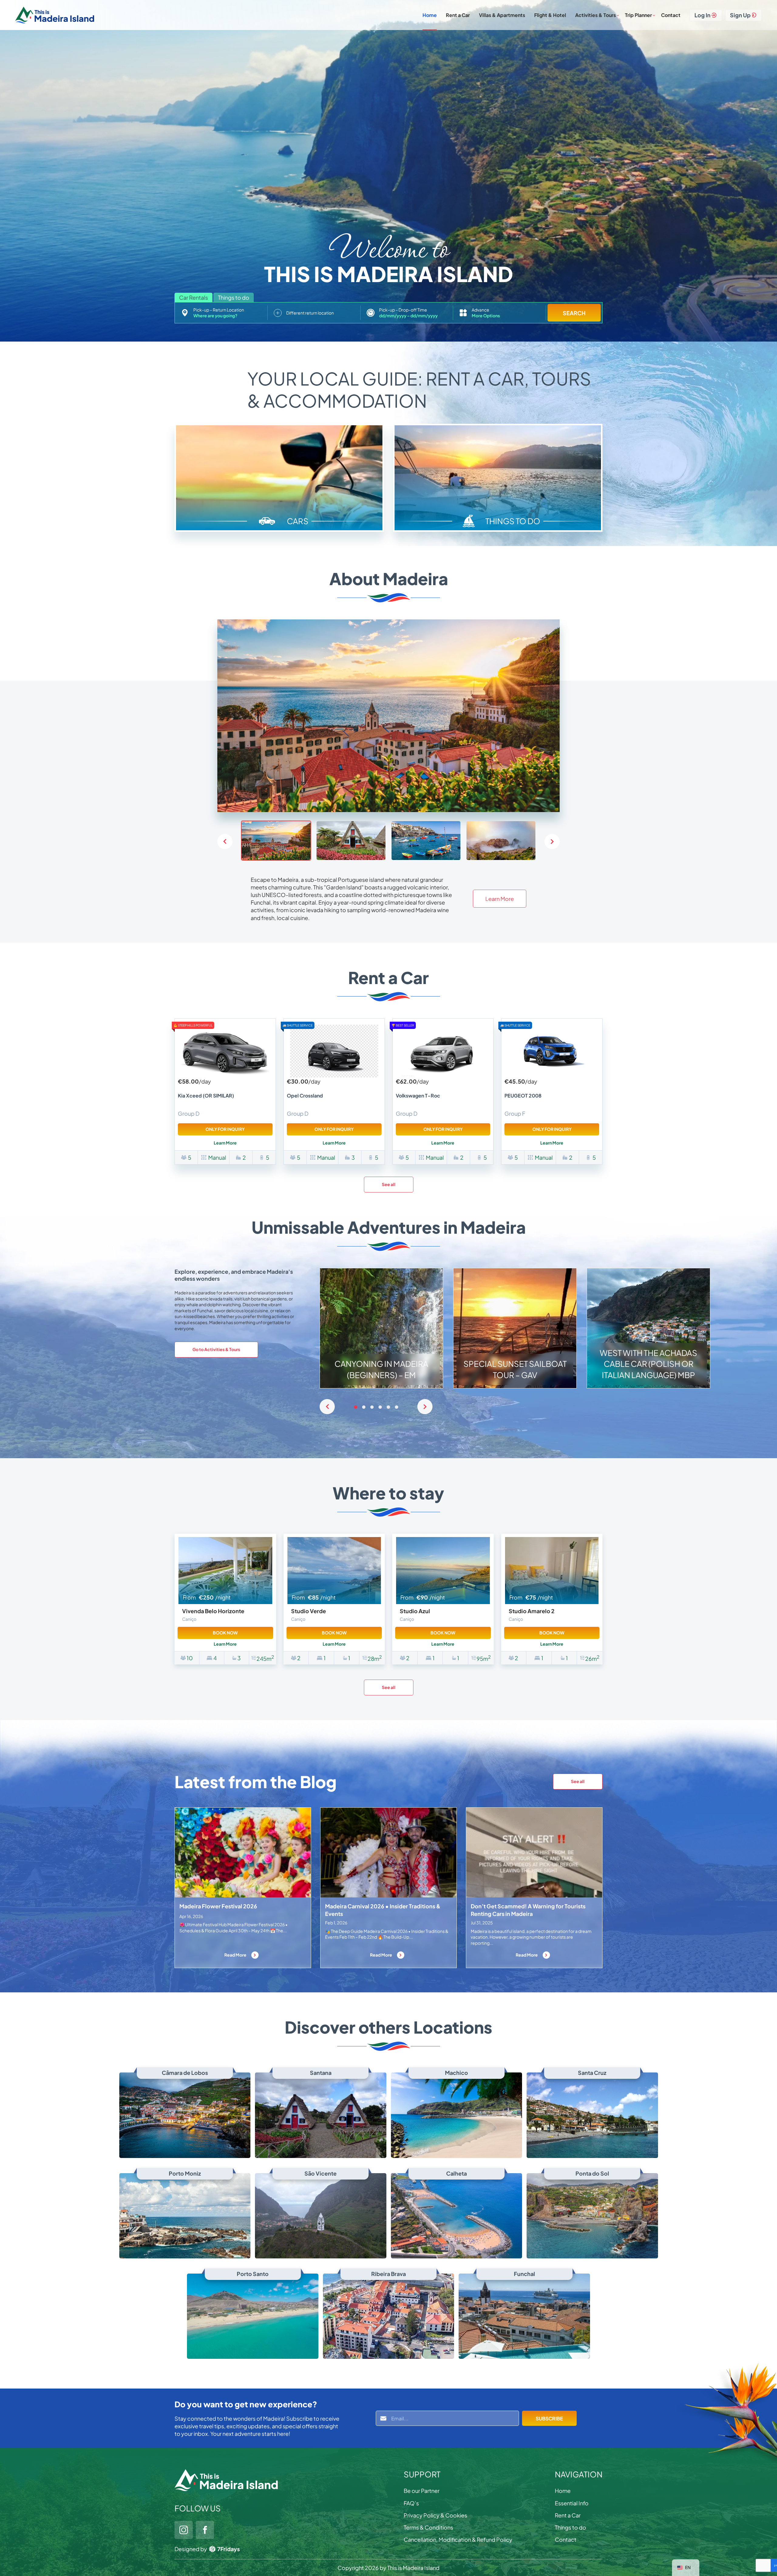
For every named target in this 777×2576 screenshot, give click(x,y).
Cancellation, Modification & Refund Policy (458, 2539)
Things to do (570, 2527)
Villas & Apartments (502, 15)
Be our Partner (422, 2491)
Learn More (500, 899)
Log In (702, 15)
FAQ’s (411, 2503)
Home (430, 15)
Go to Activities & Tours (216, 1349)
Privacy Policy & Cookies (435, 2515)
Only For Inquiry (225, 1129)
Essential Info (572, 2503)
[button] (552, 841)
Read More (236, 1955)
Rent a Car (458, 15)
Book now (225, 1633)
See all (389, 1184)
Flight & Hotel (550, 15)
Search (574, 313)
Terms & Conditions (428, 2527)
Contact (671, 15)
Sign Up (740, 15)
